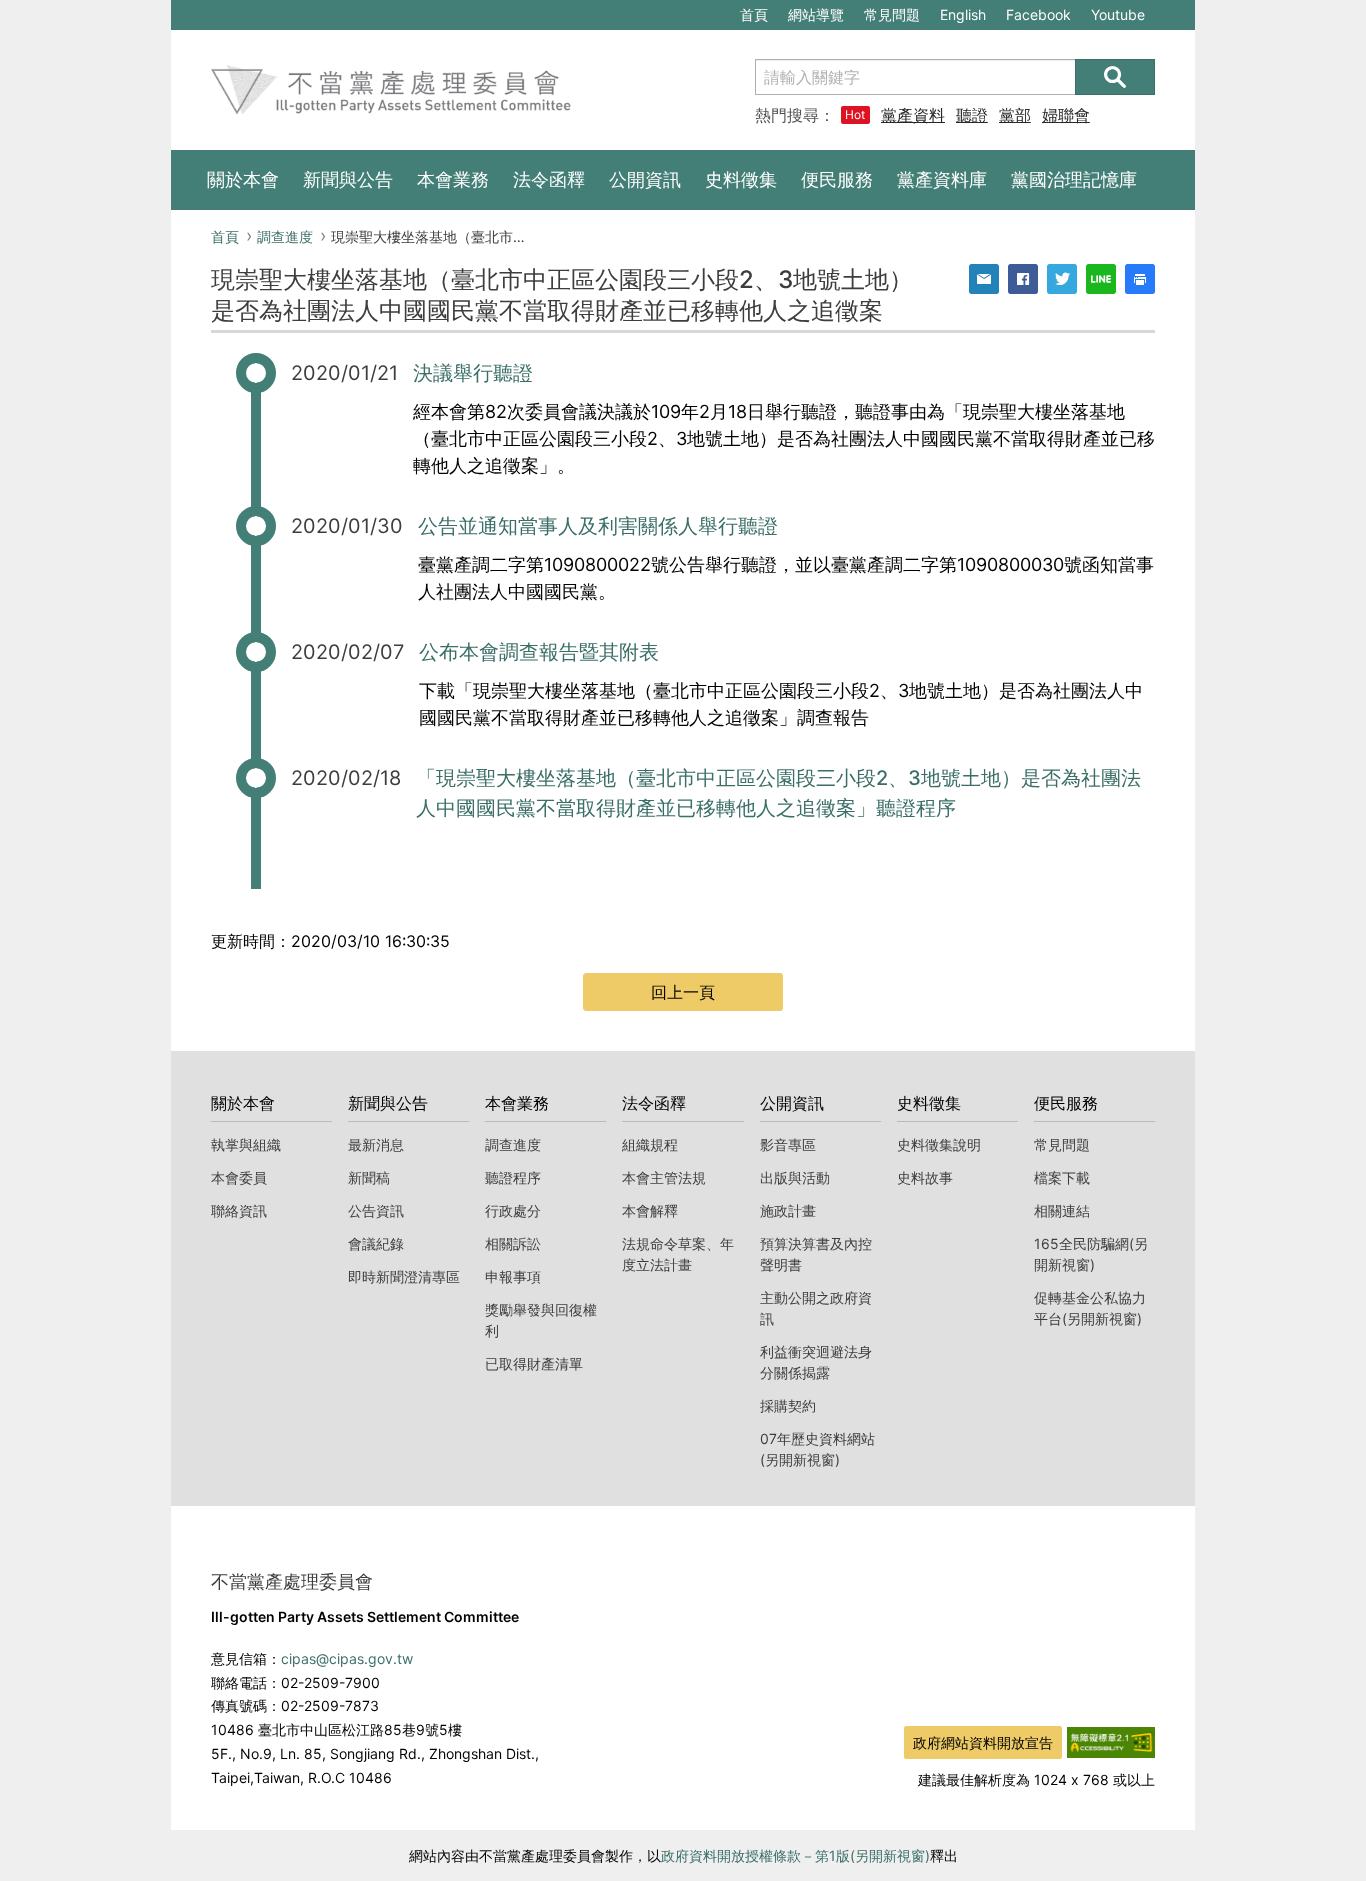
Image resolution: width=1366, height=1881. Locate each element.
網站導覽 (816, 14)
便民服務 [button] (837, 179)
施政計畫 (788, 1210)
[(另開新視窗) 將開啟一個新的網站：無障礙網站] (1111, 1740)
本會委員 (239, 1177)
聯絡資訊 (239, 1210)
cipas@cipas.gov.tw (347, 1658)
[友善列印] (1140, 279)
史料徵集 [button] (741, 179)
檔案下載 (1062, 1177)
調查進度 (285, 236)
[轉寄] (984, 279)
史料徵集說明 (939, 1144)
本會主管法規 (664, 1177)
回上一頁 (683, 992)
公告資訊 (376, 1210)
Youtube (1117, 17)
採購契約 (788, 1405)
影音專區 (788, 1144)
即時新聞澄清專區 (404, 1276)
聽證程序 (513, 1177)
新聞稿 (369, 1177)
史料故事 (925, 1177)
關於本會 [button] (243, 179)
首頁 (754, 14)
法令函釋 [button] (549, 179)
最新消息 (376, 1144)
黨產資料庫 (913, 115)
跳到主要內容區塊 (239, 11)
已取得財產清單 (534, 1363)
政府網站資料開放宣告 (983, 1742)
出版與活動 (795, 1177)
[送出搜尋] (1115, 77)
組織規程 (650, 1144)
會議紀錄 (376, 1243)
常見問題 (892, 14)
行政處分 (513, 1210)
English (963, 14)
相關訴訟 (513, 1243)
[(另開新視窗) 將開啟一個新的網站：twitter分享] (1062, 279)
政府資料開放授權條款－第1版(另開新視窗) (795, 1855)
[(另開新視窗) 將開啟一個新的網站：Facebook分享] (1023, 279)
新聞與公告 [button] (348, 179)
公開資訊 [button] (645, 179)
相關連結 (1062, 1210)
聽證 (972, 115)
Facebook (1038, 17)
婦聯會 (1066, 115)
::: (181, 11)
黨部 (1015, 115)
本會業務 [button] (453, 179)
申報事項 (513, 1276)
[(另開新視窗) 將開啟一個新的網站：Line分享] (1101, 279)
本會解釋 (650, 1210)
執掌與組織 (246, 1144)
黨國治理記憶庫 (1074, 179)
